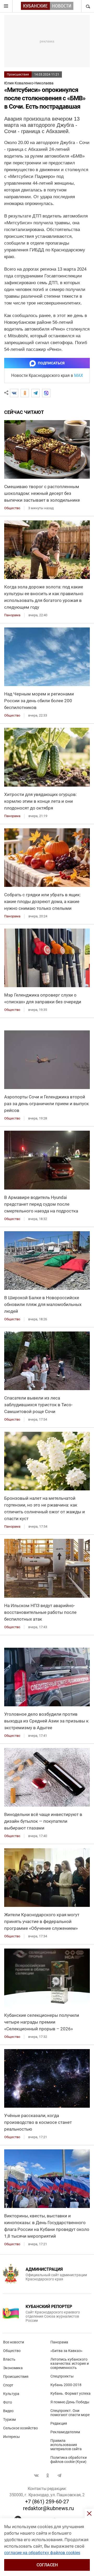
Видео (8, 2411)
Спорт (8, 2385)
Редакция (59, 2423)
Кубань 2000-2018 (66, 2385)
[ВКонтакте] (14, 393)
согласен (47, 2565)
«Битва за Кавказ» (66, 2351)
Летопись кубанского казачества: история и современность (70, 2363)
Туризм (9, 2419)
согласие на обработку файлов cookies (42, 2553)
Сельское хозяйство (20, 2428)
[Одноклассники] (25, 393)
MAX (79, 375)
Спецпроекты (62, 2376)
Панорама (59, 2342)
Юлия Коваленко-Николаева (29, 83)
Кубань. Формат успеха (70, 2393)
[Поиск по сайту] (87, 6)
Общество (12, 2351)
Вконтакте (36, 2475)
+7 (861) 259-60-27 (47, 2502)
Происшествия (18, 74)
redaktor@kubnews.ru (48, 2508)
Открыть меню (6, 6)
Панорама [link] (12, 615)
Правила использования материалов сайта (66, 2445)
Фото (8, 2402)
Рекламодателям (65, 2432)
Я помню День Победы (70, 2402)
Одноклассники (48, 2475)
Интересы (11, 2437)
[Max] (46, 393)
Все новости (14, 2342)
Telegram (59, 2475)
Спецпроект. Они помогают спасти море (70, 2413)
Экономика (13, 2368)
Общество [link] (12, 508)
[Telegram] (36, 393)
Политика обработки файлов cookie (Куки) (69, 2460)
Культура (11, 2394)
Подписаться (51, 363)
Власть (9, 2359)
